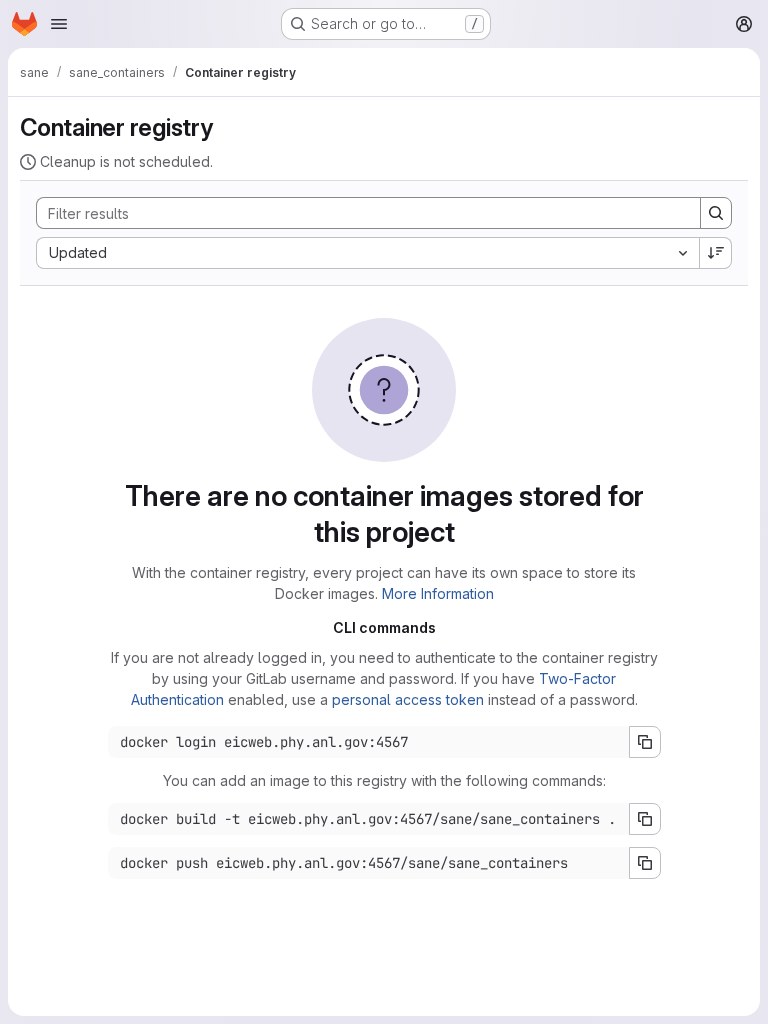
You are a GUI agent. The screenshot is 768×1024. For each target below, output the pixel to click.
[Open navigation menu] (59, 24)
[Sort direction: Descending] (716, 253)
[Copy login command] (645, 742)
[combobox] (367, 253)
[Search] (716, 213)
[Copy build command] (645, 819)
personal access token (408, 699)
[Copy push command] (645, 863)
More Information (438, 593)
